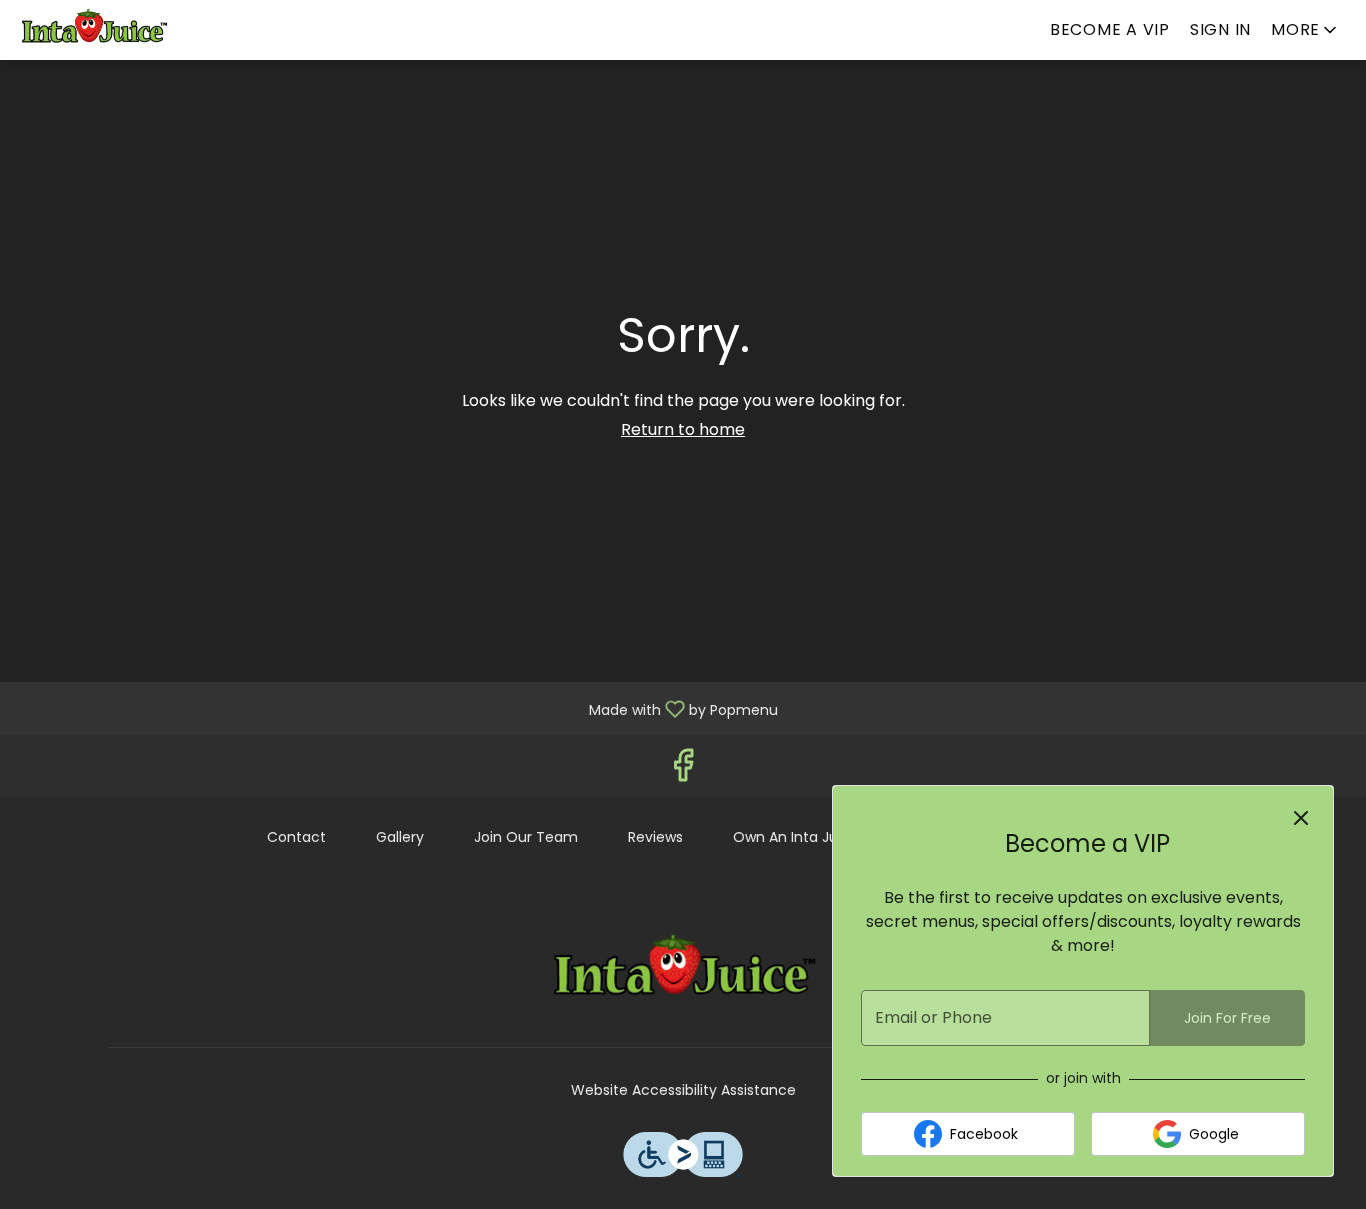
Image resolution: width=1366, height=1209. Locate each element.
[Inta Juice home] (106, 30)
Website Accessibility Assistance (683, 1090)
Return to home (683, 429)
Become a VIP (1110, 29)
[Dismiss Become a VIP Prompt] (1301, 818)
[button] (1305, 30)
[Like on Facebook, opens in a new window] (683, 770)
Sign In (1220, 29)
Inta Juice (683, 972)
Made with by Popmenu (396, 707)
